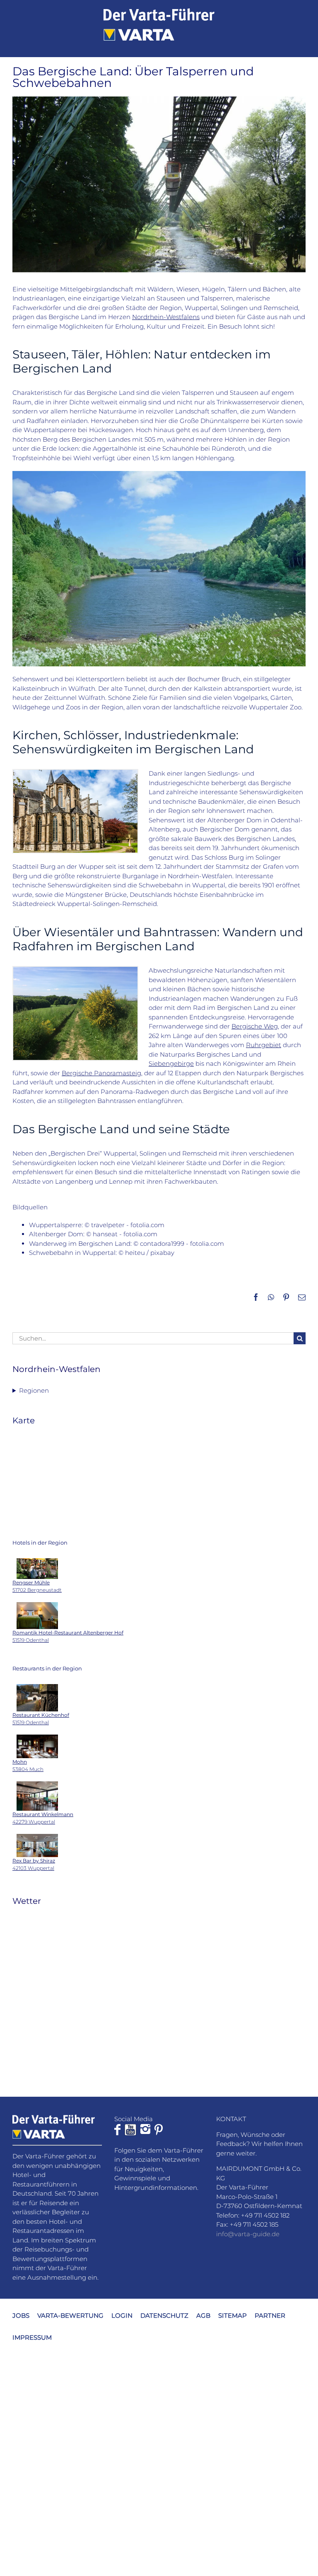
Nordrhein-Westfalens (166, 317)
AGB (203, 2315)
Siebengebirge (171, 1063)
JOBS (21, 2315)
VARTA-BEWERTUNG (70, 2315)
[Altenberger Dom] (75, 773)
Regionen (34, 1390)
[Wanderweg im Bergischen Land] (75, 970)
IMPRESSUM (32, 2337)
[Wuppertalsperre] (159, 474)
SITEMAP (232, 2315)
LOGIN (122, 2315)
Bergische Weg (255, 1026)
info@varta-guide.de (248, 2234)
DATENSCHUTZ (164, 2315)
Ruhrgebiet (264, 1045)
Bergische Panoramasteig (101, 1073)
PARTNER (270, 2315)
